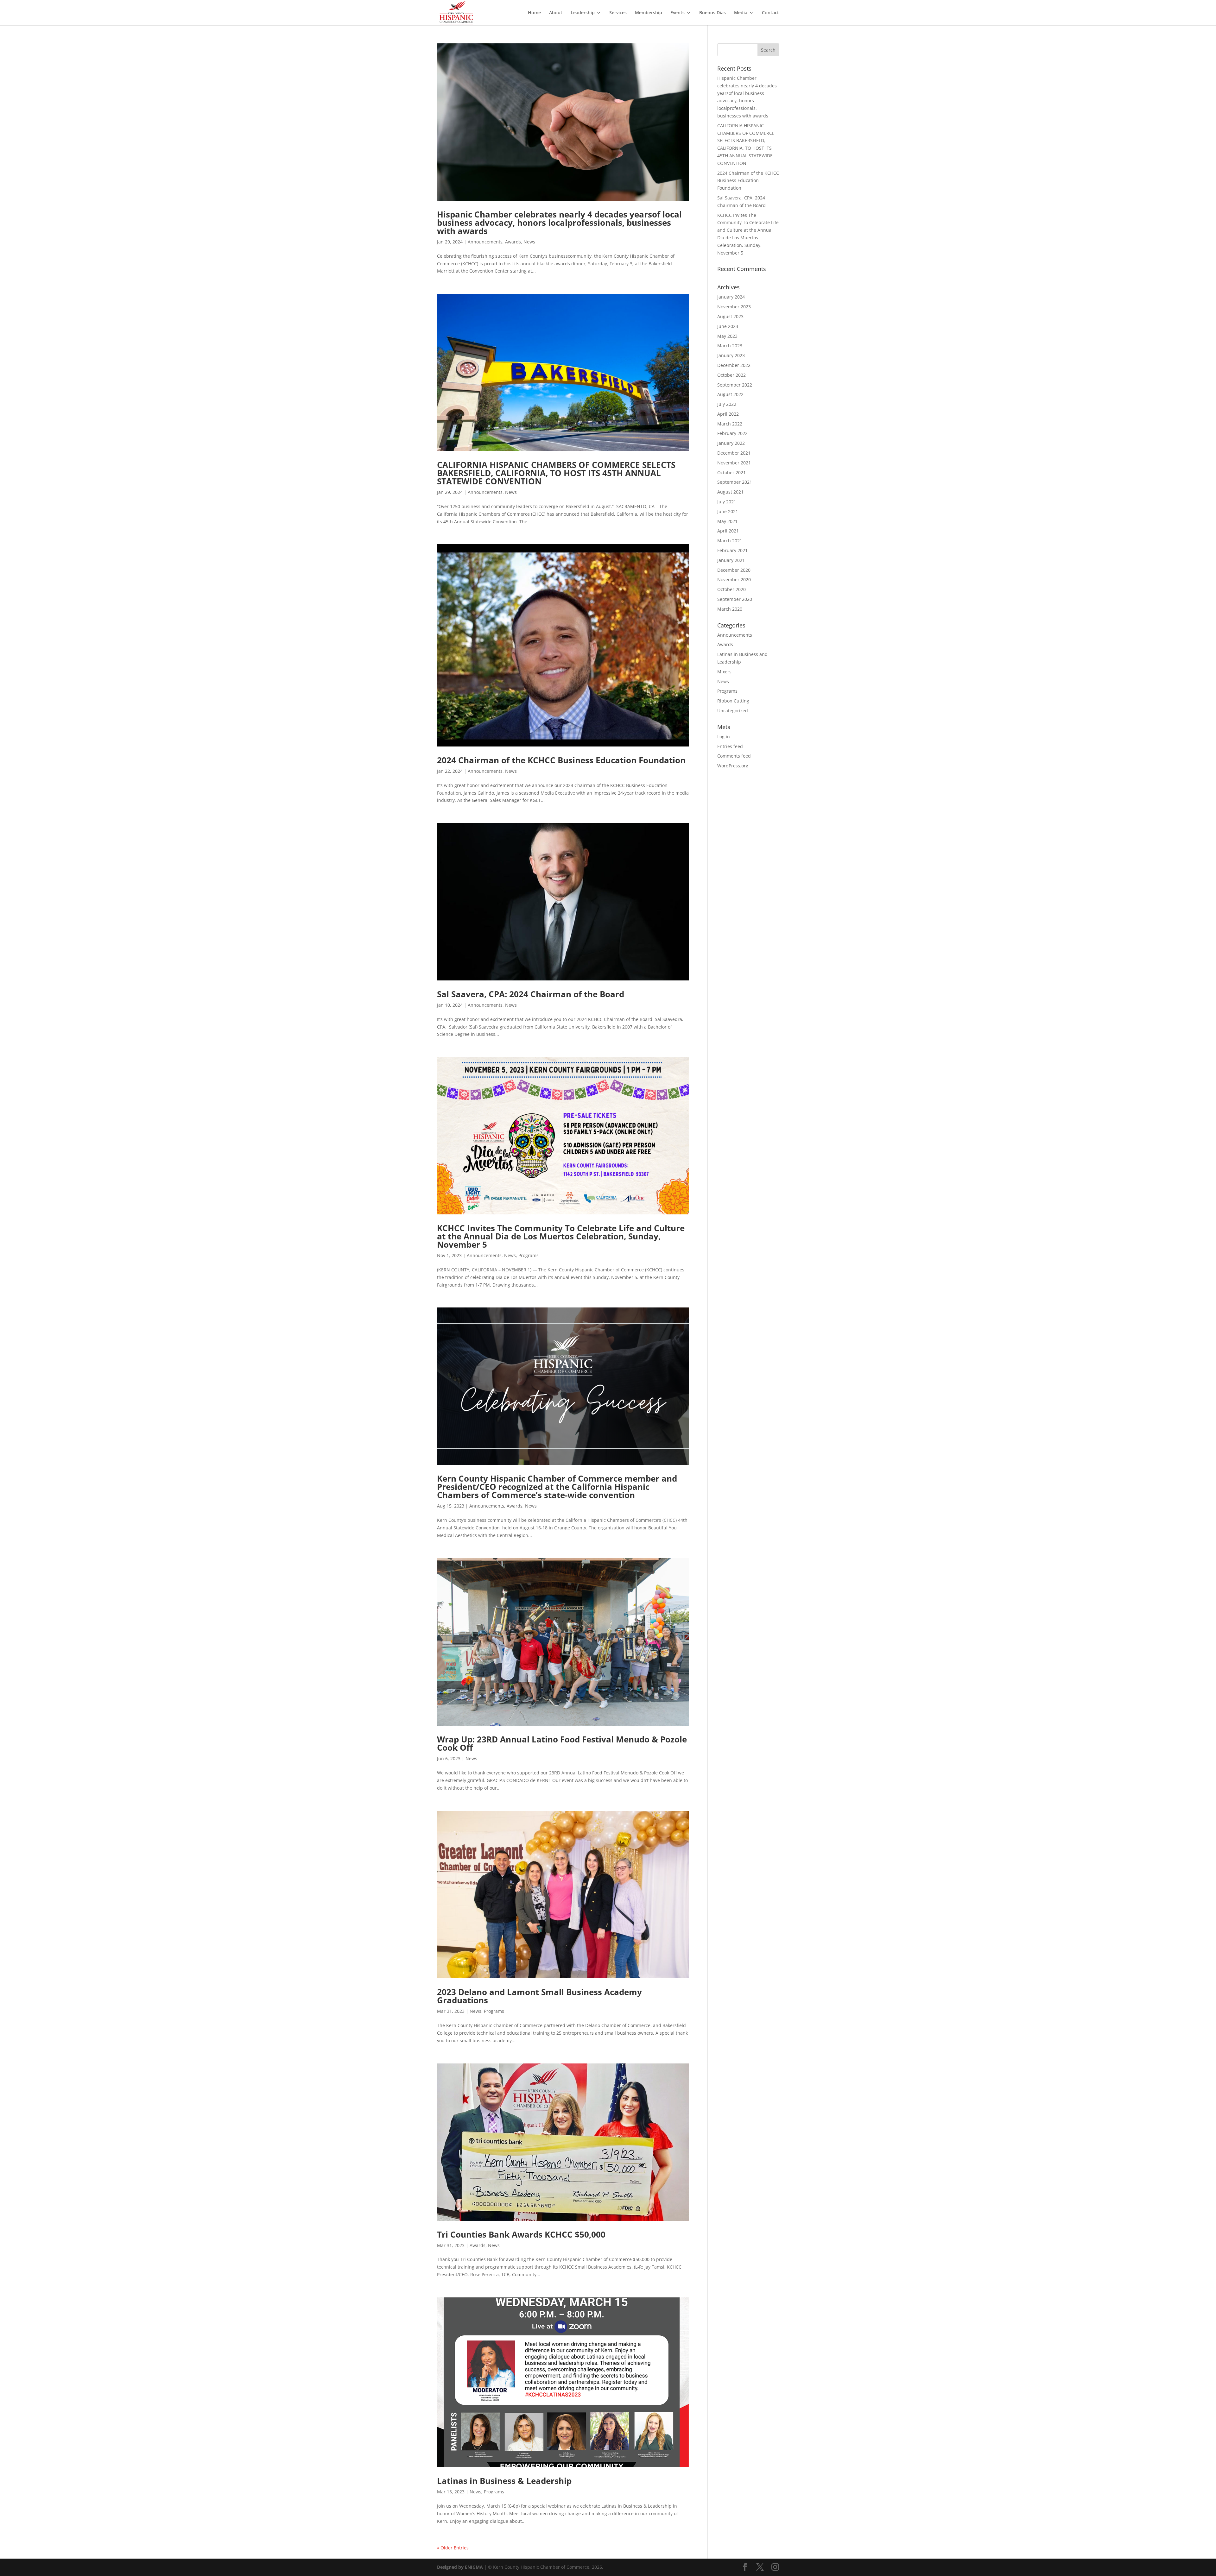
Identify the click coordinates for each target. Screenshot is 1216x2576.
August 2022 (730, 394)
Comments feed (734, 756)
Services (618, 13)
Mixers (724, 672)
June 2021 (728, 511)
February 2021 (732, 550)
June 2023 (728, 326)
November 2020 (734, 579)
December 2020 (734, 570)
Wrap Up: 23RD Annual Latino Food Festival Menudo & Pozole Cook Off (562, 1743)
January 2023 (731, 355)
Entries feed (730, 746)
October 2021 (731, 472)
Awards (513, 242)
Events (678, 13)
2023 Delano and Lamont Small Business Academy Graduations (539, 1996)
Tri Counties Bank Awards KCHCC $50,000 (521, 2234)
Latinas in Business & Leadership (504, 2481)
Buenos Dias (712, 13)
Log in (724, 737)
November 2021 (734, 463)
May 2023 (727, 336)
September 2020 (735, 599)
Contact (770, 13)
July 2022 (727, 404)
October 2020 (731, 589)
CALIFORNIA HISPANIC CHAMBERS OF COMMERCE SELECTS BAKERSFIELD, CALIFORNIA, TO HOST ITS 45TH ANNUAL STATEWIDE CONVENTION (556, 473)
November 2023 (734, 307)
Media (741, 13)
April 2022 (728, 414)
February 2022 (732, 433)
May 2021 (727, 521)
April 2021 (728, 531)
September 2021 (735, 482)
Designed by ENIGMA (461, 2567)
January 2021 (731, 560)
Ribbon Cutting (733, 701)
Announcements (485, 242)
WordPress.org (733, 766)
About (556, 13)
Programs (529, 1255)
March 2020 (730, 609)
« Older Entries (453, 2548)
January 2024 (731, 297)
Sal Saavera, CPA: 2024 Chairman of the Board (531, 994)
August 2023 (730, 316)
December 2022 (734, 365)
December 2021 (734, 453)
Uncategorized (733, 711)
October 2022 (731, 375)
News (529, 242)
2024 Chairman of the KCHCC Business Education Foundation (561, 760)
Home (534, 13)
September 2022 (735, 385)
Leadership (583, 13)
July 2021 (727, 502)
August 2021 (730, 492)
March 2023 (730, 346)
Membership (649, 13)
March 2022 (730, 424)
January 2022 (731, 443)
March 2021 (730, 541)
